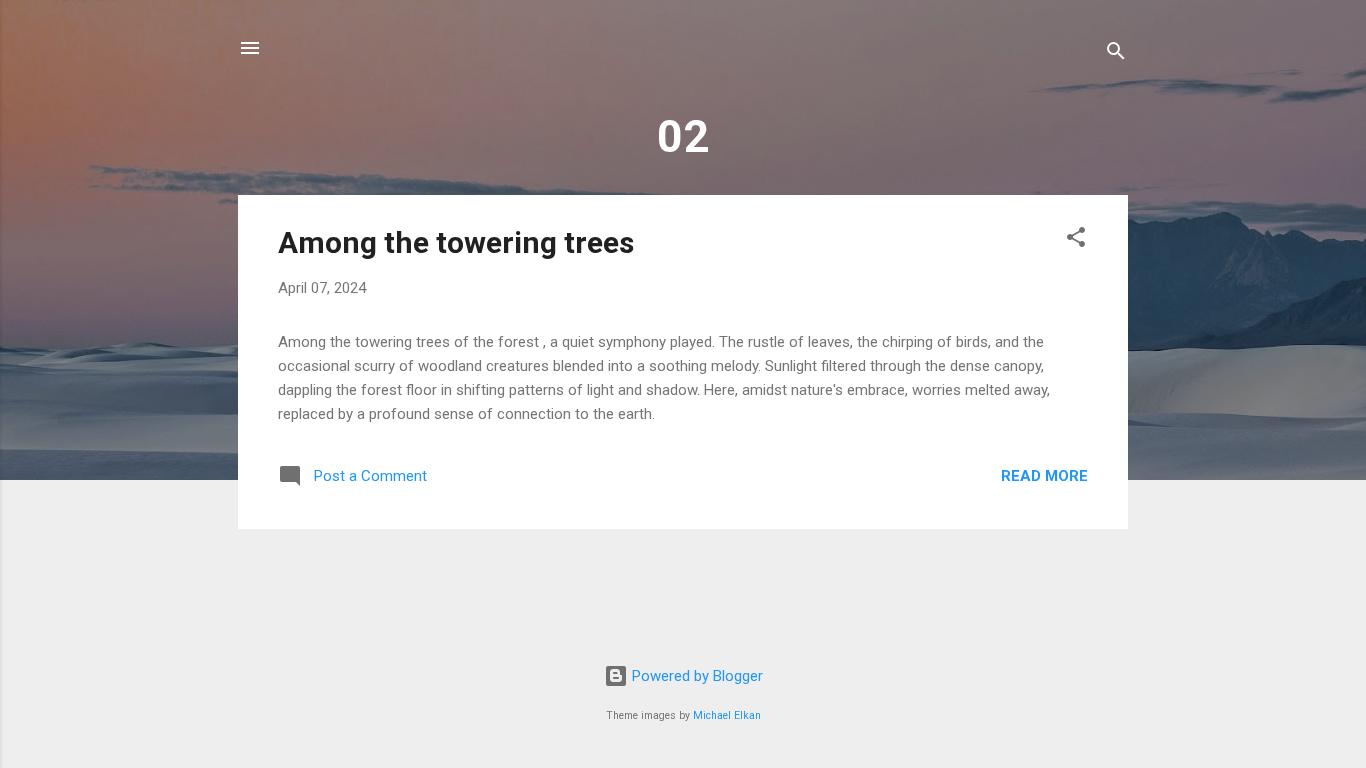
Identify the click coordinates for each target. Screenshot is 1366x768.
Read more (1044, 476)
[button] (1076, 240)
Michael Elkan (727, 715)
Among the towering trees (456, 242)
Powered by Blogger (695, 676)
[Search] (1116, 54)
